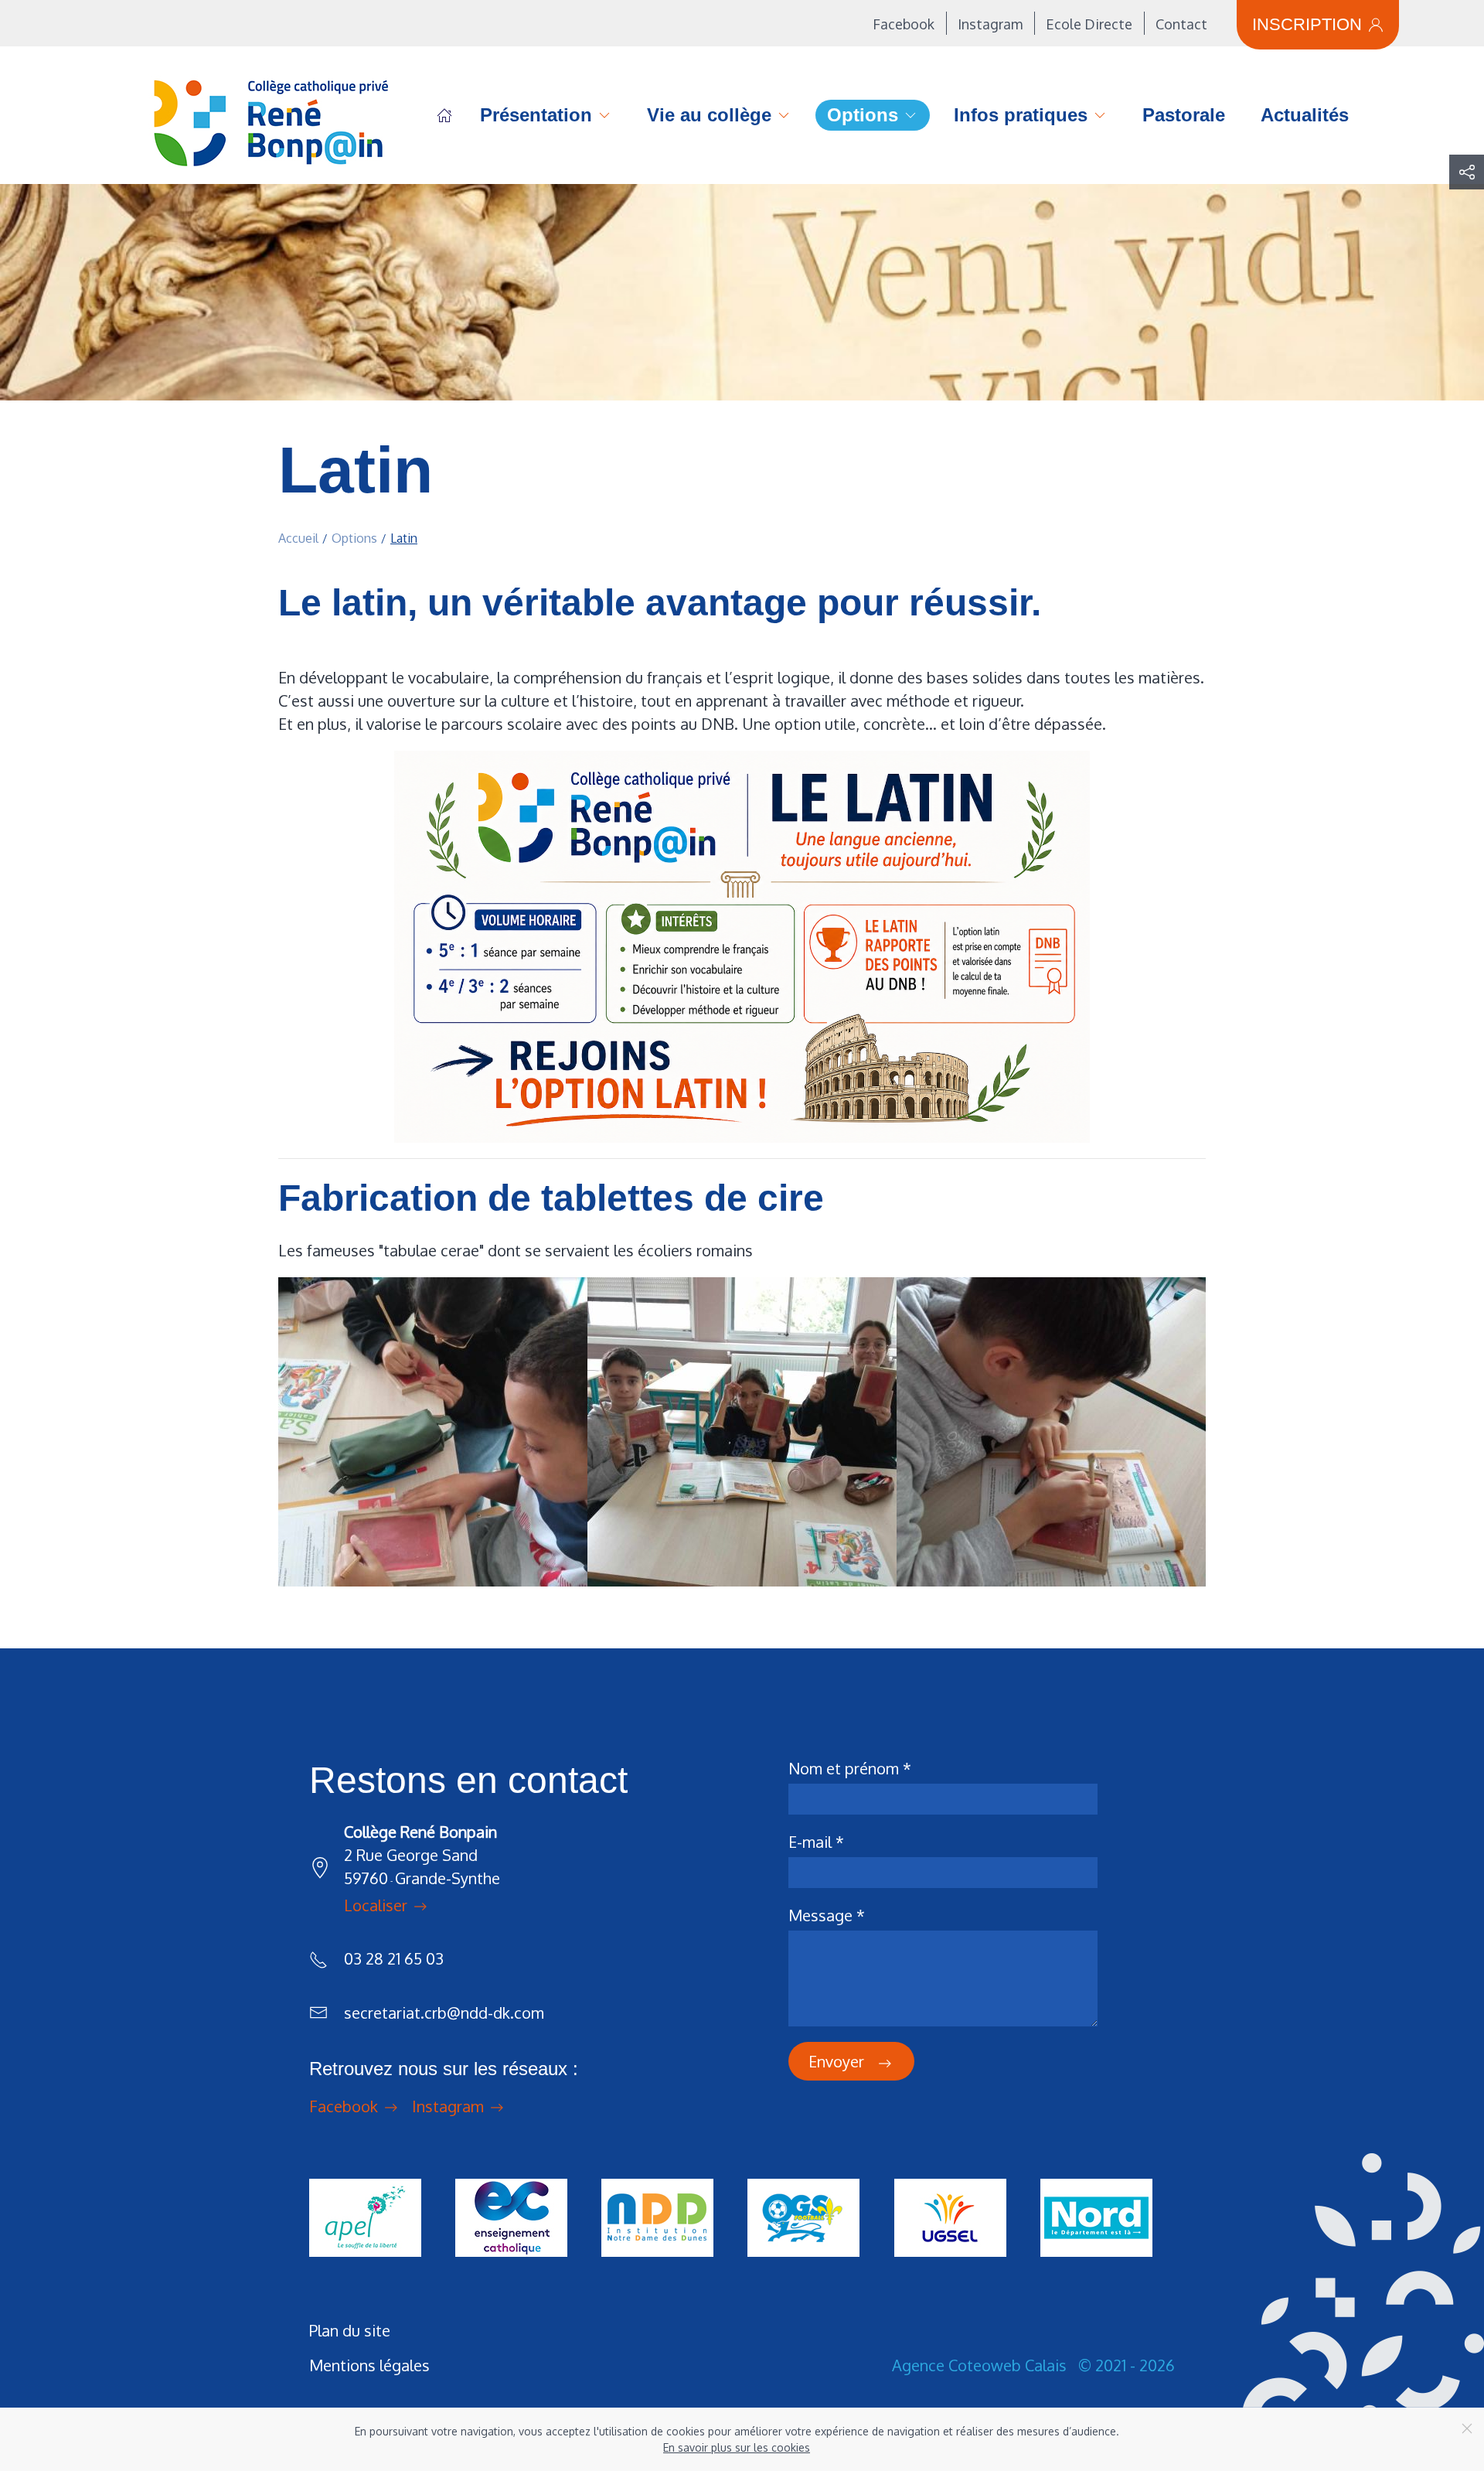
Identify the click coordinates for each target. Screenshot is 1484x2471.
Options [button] (863, 115)
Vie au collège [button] (709, 115)
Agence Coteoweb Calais (979, 2365)
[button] (1467, 172)
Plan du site (350, 2330)
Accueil (444, 115)
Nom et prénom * (850, 1768)
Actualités (1305, 115)
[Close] (1467, 2428)
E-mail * (816, 1842)
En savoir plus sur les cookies (737, 2447)
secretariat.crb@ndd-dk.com (444, 2013)
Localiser (378, 1906)
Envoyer (838, 2061)
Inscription (1307, 24)
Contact (1181, 24)
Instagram (990, 24)
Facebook (904, 24)
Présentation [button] (536, 115)
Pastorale (1184, 115)
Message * (827, 1915)
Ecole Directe (1089, 24)
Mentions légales (369, 2365)
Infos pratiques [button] (1021, 115)
